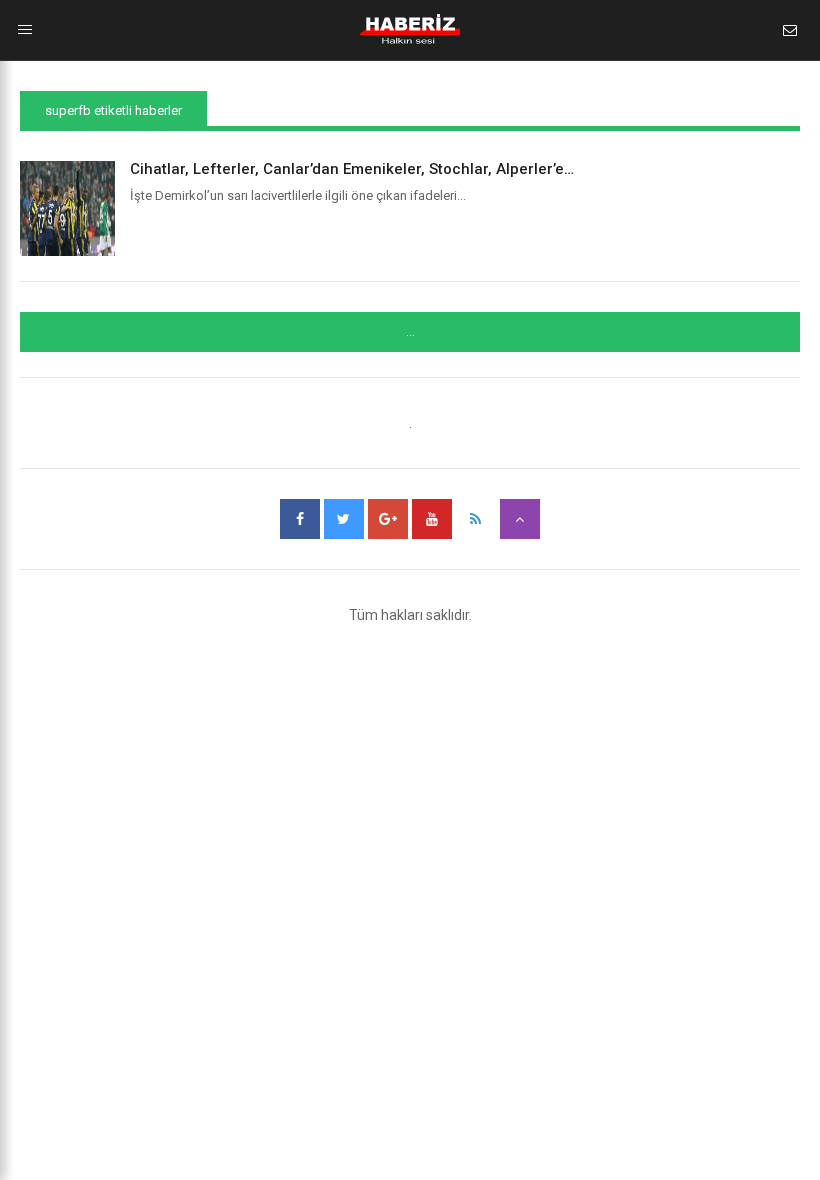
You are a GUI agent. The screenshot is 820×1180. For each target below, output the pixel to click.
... (410, 332)
